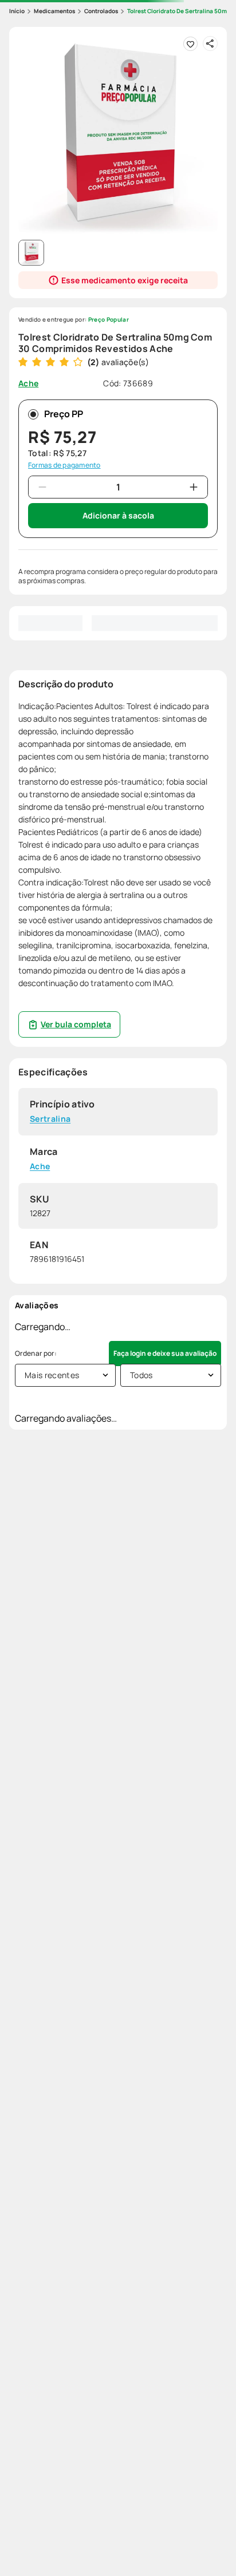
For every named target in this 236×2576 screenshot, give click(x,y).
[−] (42, 487)
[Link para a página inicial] (17, 11)
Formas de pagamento (64, 465)
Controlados (101, 11)
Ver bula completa (76, 1024)
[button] (118, 136)
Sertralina (50, 1119)
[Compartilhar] (210, 43)
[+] (194, 487)
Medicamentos (54, 11)
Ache (40, 1167)
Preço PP (64, 414)
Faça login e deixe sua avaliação (165, 1353)
